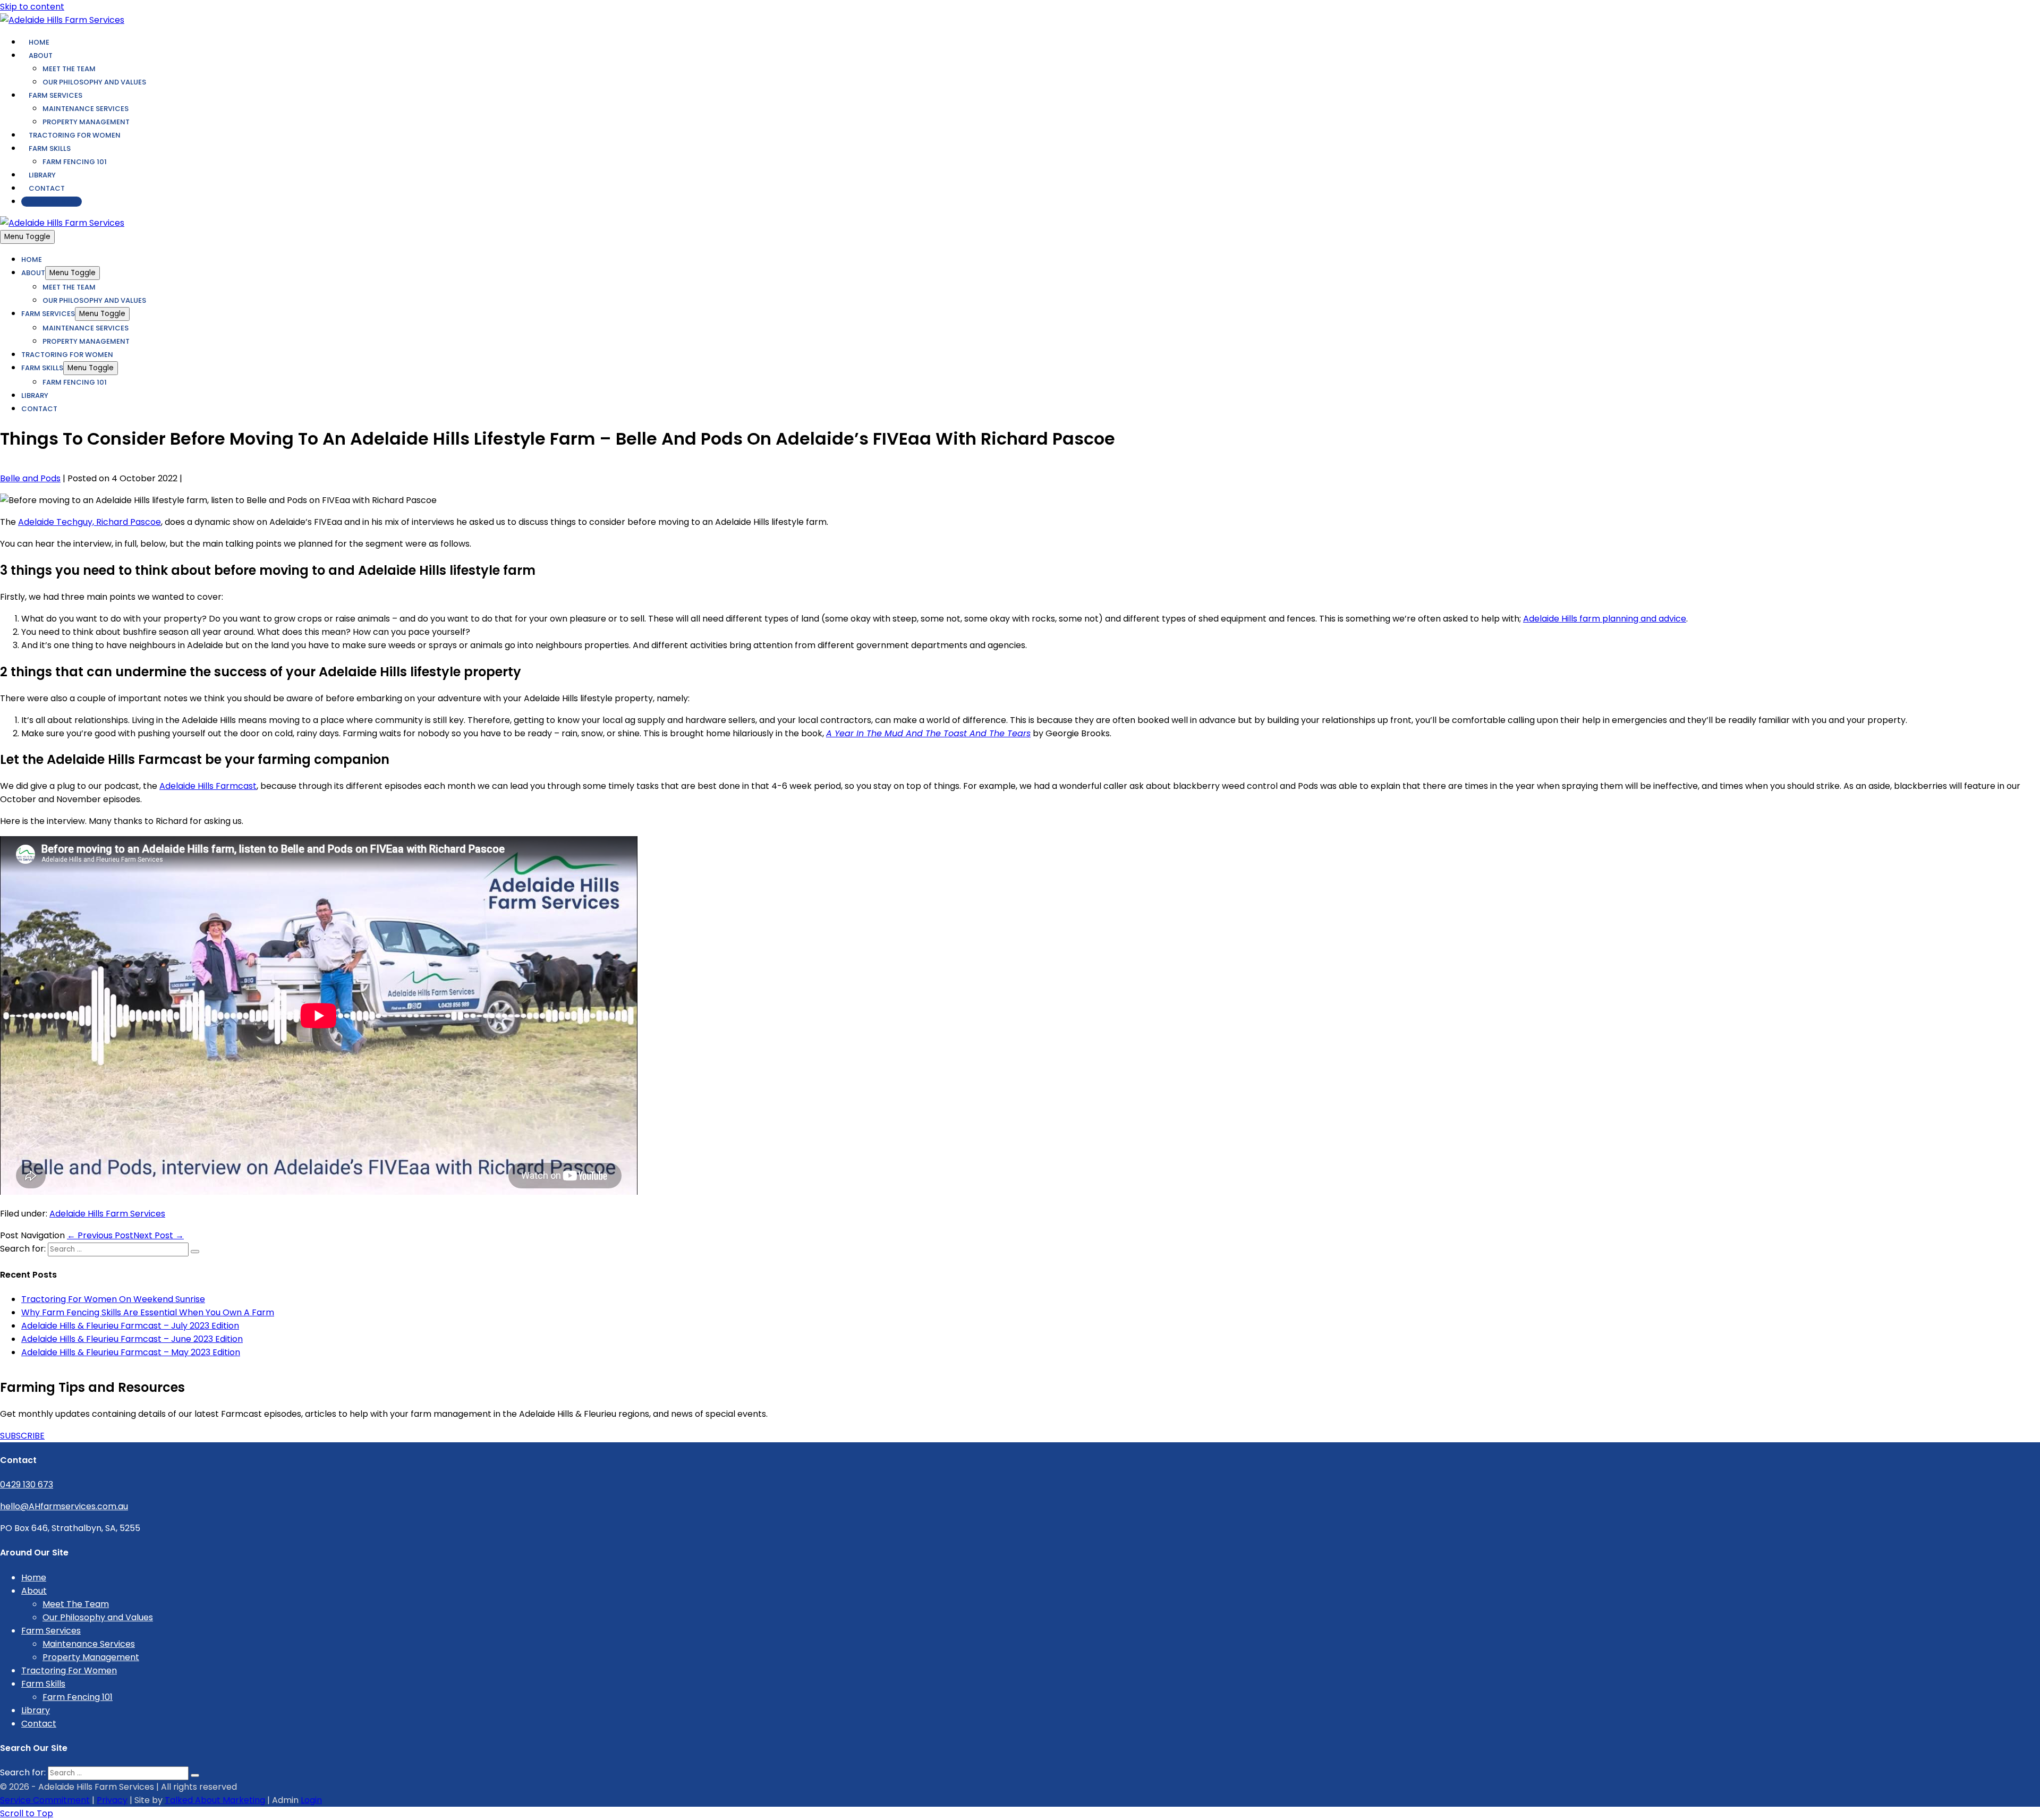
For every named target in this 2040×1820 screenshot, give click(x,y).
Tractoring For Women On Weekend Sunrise (113, 1299)
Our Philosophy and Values (94, 82)
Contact (47, 188)
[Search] (195, 1252)
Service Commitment (45, 1800)
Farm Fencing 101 (75, 162)
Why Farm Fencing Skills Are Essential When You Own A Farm (148, 1312)
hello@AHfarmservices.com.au (64, 1506)
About (41, 56)
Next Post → (159, 1235)
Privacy (112, 1800)
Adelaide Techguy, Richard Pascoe (90, 522)
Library (42, 175)
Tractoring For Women (75, 135)
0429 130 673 (52, 202)
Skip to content (32, 7)
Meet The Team (69, 69)
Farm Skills (50, 148)
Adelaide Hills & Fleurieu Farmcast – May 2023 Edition (131, 1352)
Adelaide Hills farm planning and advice (1605, 619)
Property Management (86, 122)
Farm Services (56, 95)
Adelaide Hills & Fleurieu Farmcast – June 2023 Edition (132, 1339)
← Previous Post (100, 1235)
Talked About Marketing (215, 1800)
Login (311, 1800)
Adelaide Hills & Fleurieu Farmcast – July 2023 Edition (130, 1326)
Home (39, 42)
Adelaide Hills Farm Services (107, 1214)
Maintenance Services (86, 109)
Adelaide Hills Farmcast (208, 786)
